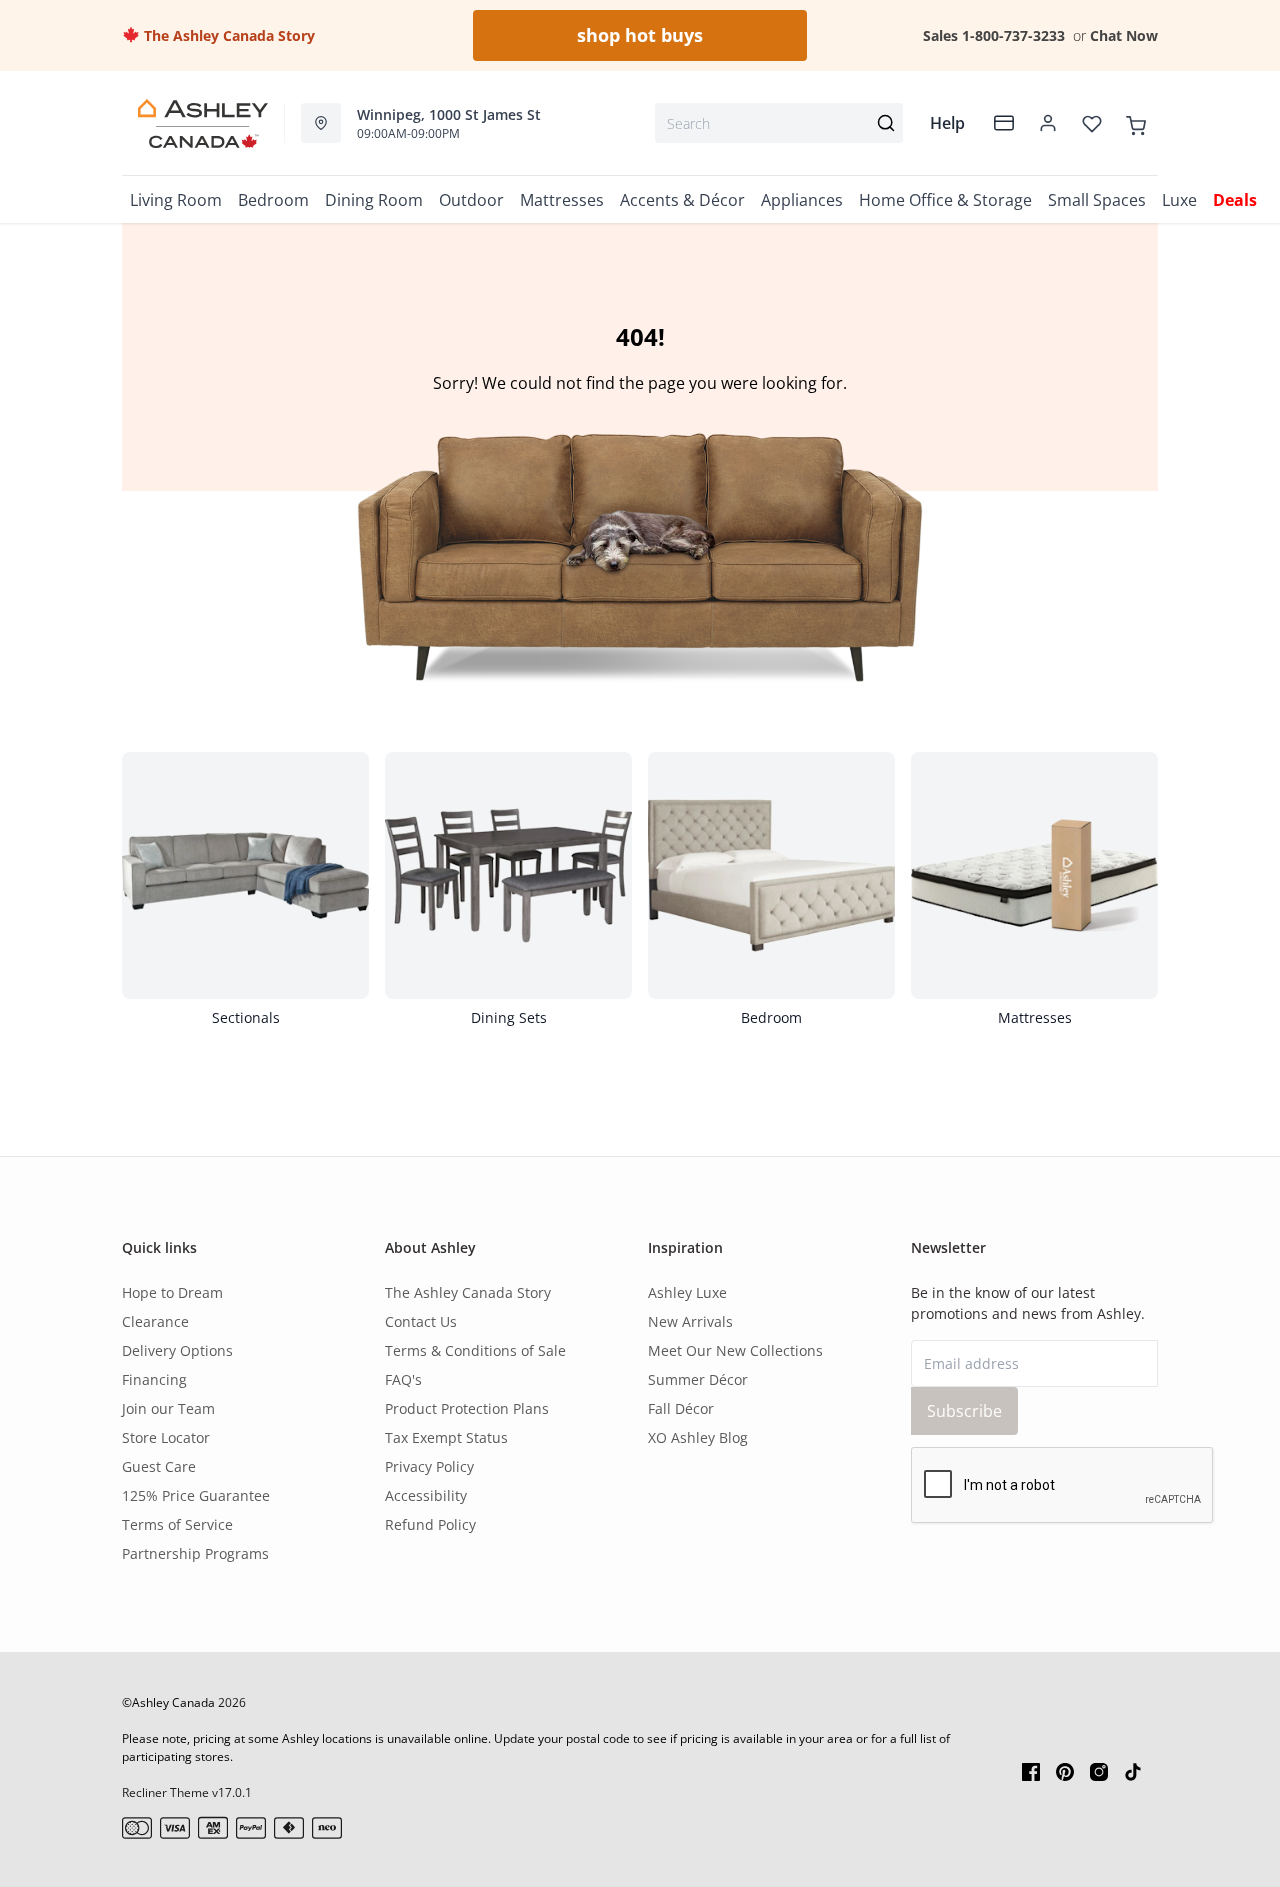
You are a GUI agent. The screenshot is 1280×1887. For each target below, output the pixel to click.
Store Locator (166, 1437)
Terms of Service (177, 1524)
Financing (154, 1379)
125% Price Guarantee (196, 1495)
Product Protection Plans (467, 1408)
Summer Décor (698, 1379)
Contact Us (421, 1321)
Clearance (155, 1321)
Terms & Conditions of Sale (475, 1350)
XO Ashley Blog (698, 1437)
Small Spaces (1097, 200)
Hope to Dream (172, 1292)
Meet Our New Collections (735, 1350)
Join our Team (168, 1408)
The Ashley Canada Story (227, 35)
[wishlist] (1092, 123)
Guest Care (159, 1466)
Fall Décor (681, 1408)
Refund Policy (430, 1524)
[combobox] (779, 123)
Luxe (1179, 200)
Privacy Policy (429, 1466)
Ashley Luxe (687, 1292)
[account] (1048, 123)
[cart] (1136, 123)
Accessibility (426, 1495)
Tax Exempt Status (446, 1437)
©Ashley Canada (168, 1702)
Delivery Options (177, 1350)
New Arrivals (690, 1321)
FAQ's (403, 1379)
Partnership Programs (195, 1553)
